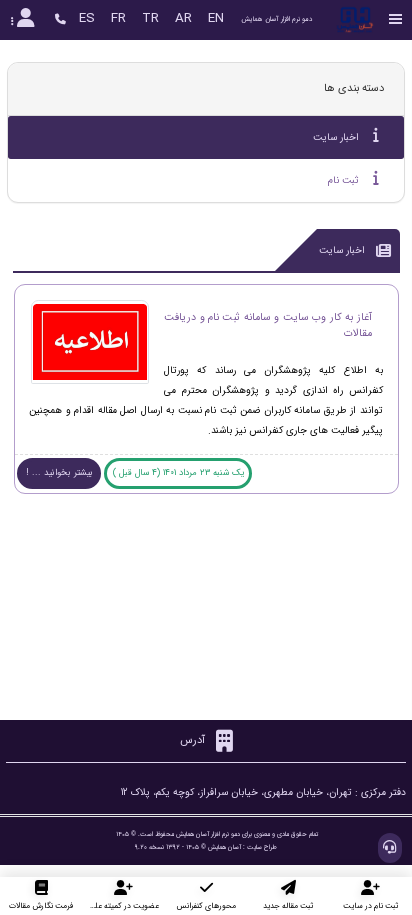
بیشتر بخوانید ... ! (59, 473)
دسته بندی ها (354, 88)
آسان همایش (224, 847)
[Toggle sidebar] (396, 19)
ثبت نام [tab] (345, 180)
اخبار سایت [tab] (337, 137)
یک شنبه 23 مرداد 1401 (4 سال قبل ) (178, 473)
